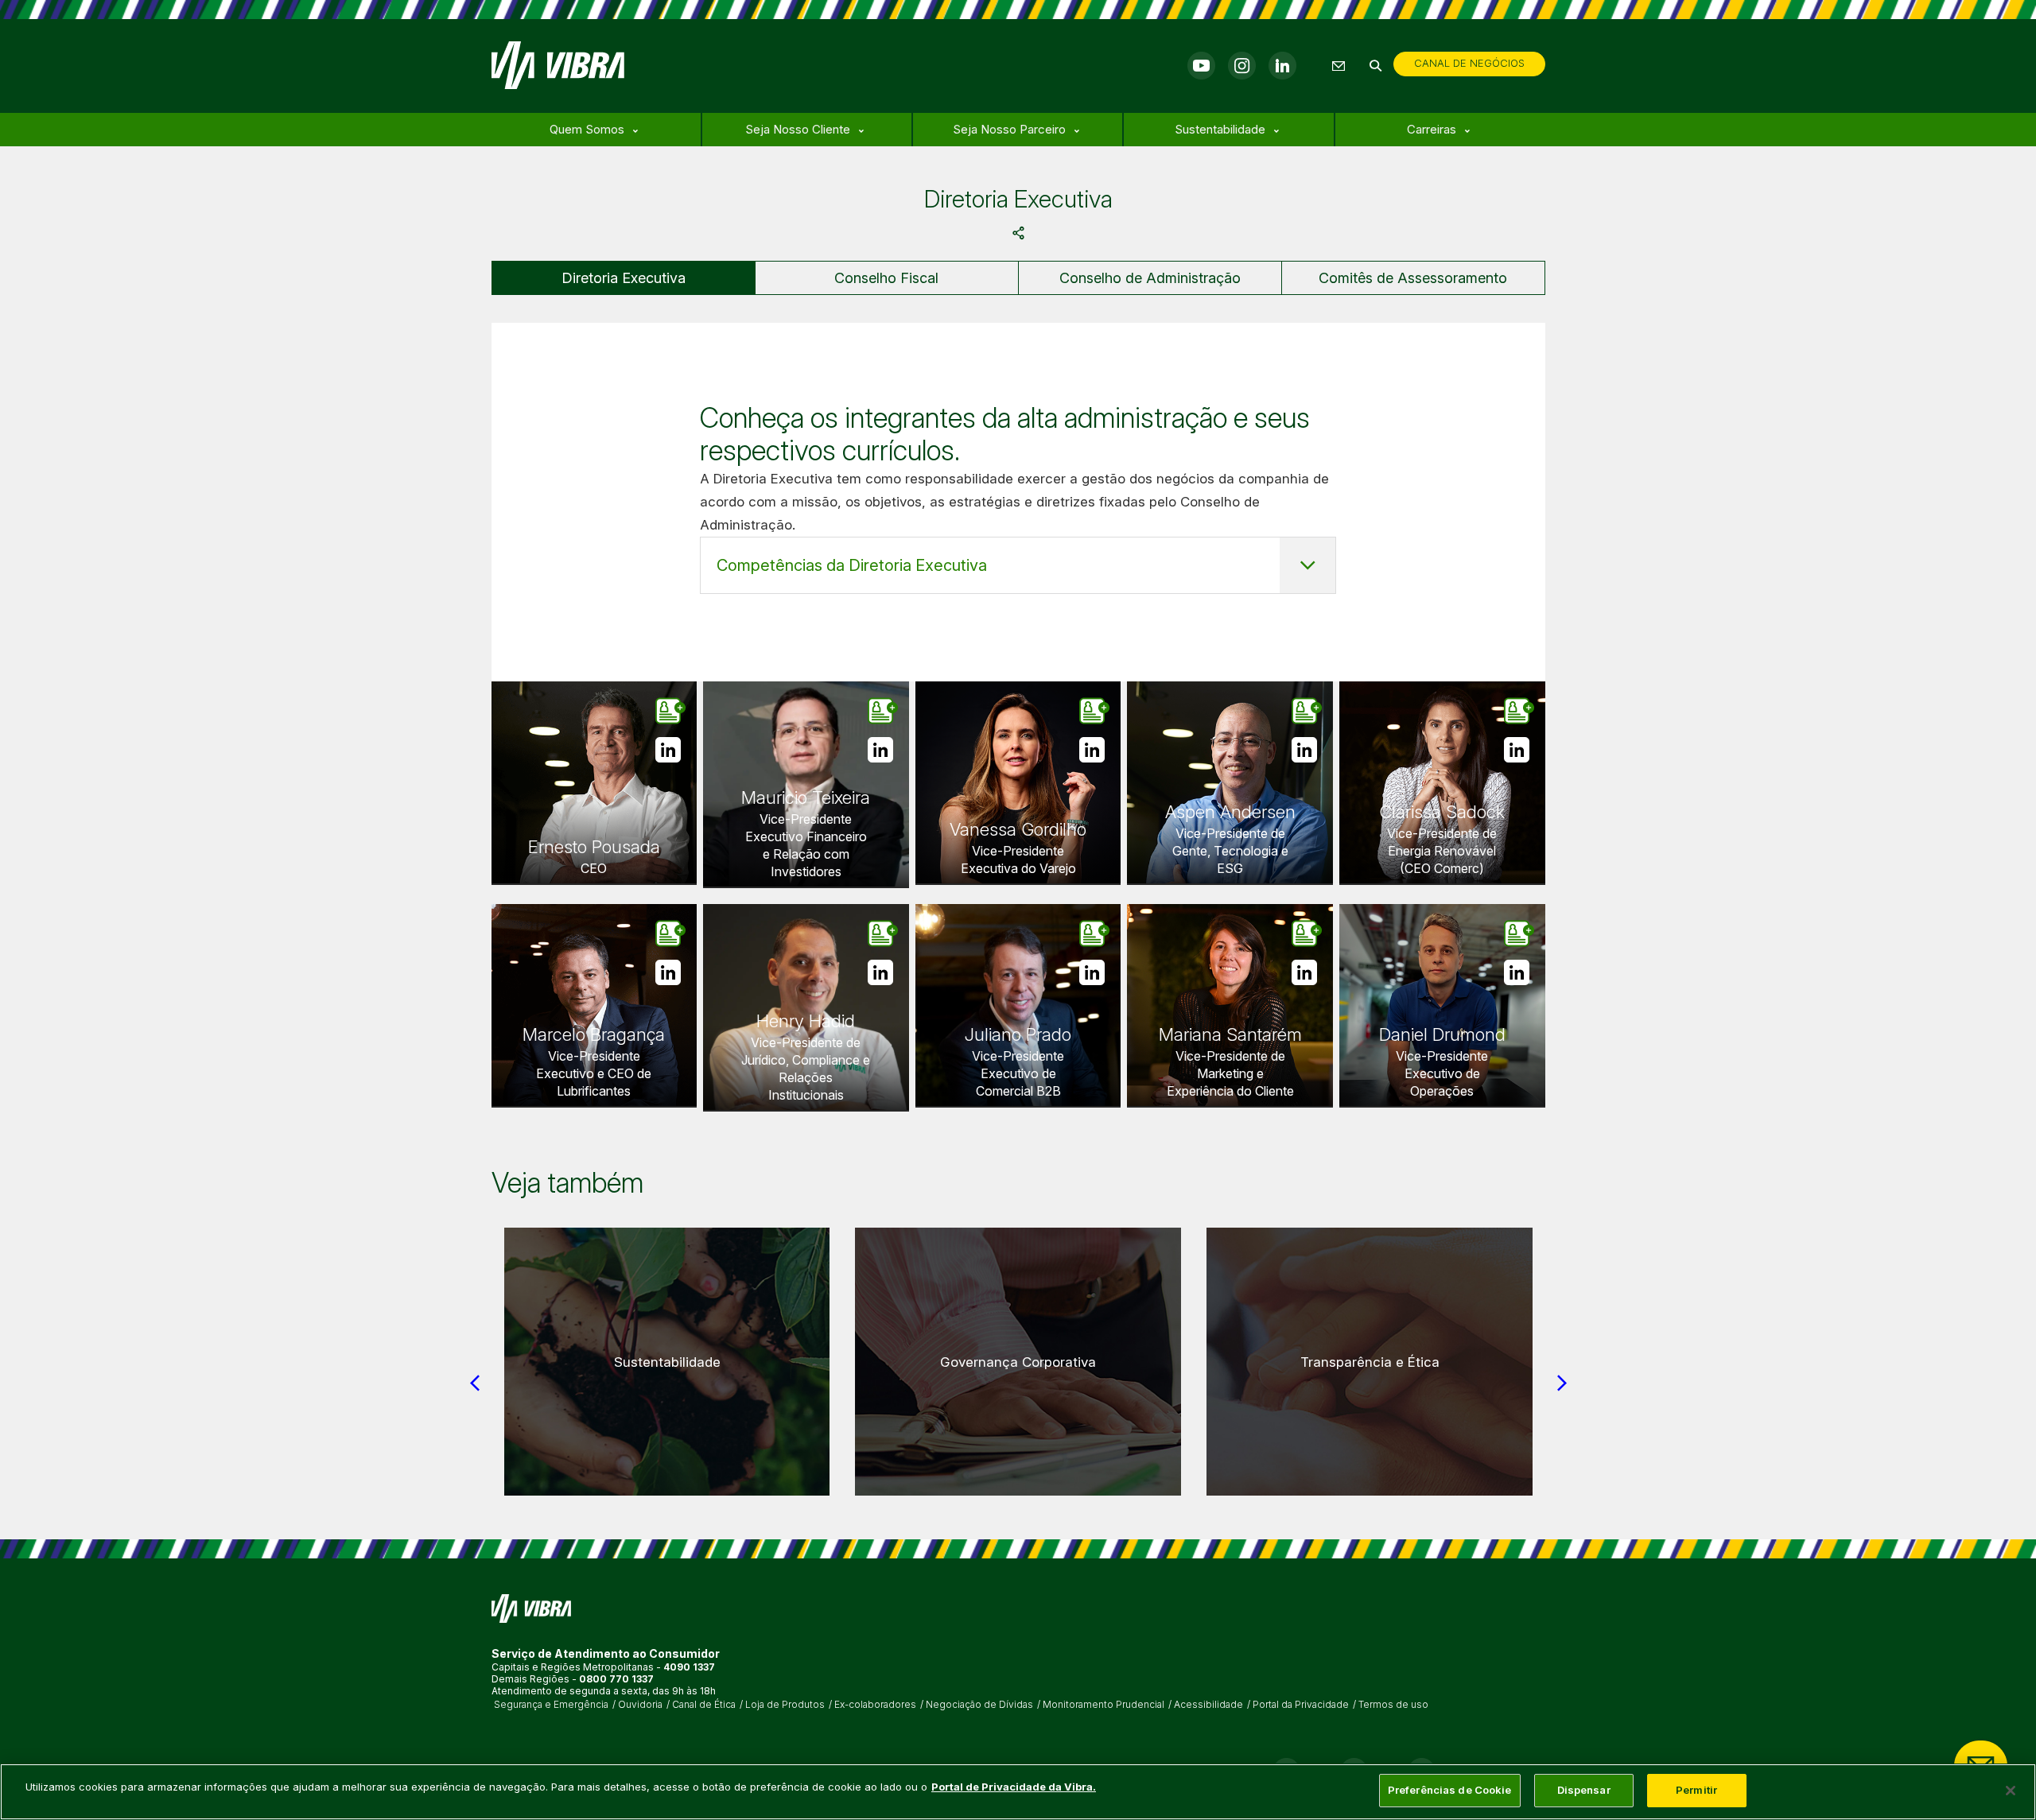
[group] (667, 1362)
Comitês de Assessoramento (1413, 278)
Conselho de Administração (1150, 278)
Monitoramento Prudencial (1103, 1705)
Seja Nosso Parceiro (1009, 129)
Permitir (1696, 1790)
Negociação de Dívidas (979, 1705)
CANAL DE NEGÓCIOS (1469, 63)
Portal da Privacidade (1301, 1705)
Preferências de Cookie (1450, 1790)
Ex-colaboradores (875, 1705)
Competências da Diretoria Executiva (852, 565)
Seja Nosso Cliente (798, 129)
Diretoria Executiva (624, 278)
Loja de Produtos (785, 1705)
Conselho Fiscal (886, 278)
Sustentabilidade (1220, 129)
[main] (1018, 1792)
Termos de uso (1393, 1705)
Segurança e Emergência (551, 1705)
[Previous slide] (475, 1383)
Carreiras (1432, 129)
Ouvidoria (640, 1705)
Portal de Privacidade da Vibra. (1014, 1787)
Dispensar (1584, 1790)
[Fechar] (2011, 1791)
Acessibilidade (1208, 1705)
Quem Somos (587, 129)
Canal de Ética (704, 1705)
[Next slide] (1562, 1383)
